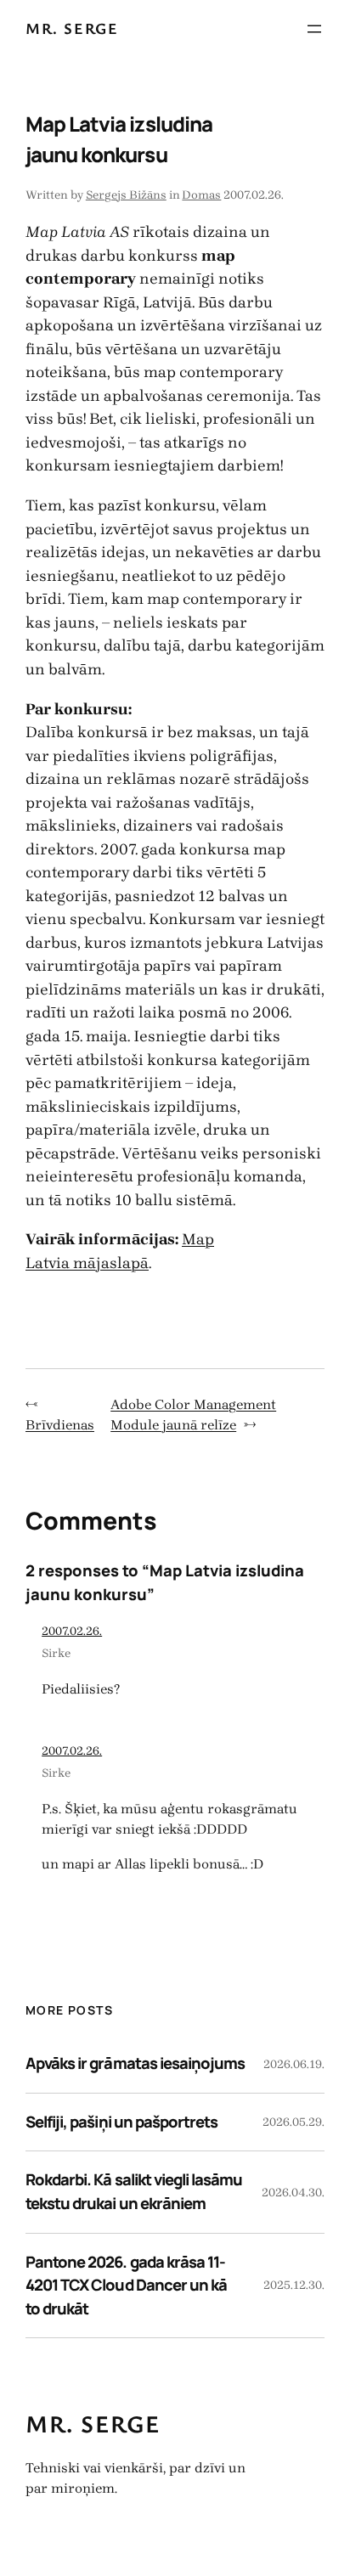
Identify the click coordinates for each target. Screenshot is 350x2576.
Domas (201, 195)
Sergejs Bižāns (126, 195)
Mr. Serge (72, 28)
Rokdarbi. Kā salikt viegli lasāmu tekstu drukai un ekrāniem (134, 2191)
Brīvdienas (60, 1425)
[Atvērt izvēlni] (314, 29)
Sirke (56, 1653)
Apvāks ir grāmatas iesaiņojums (135, 2063)
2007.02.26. (72, 1631)
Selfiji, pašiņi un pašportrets (121, 2122)
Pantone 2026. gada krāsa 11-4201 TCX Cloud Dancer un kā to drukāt (126, 2285)
